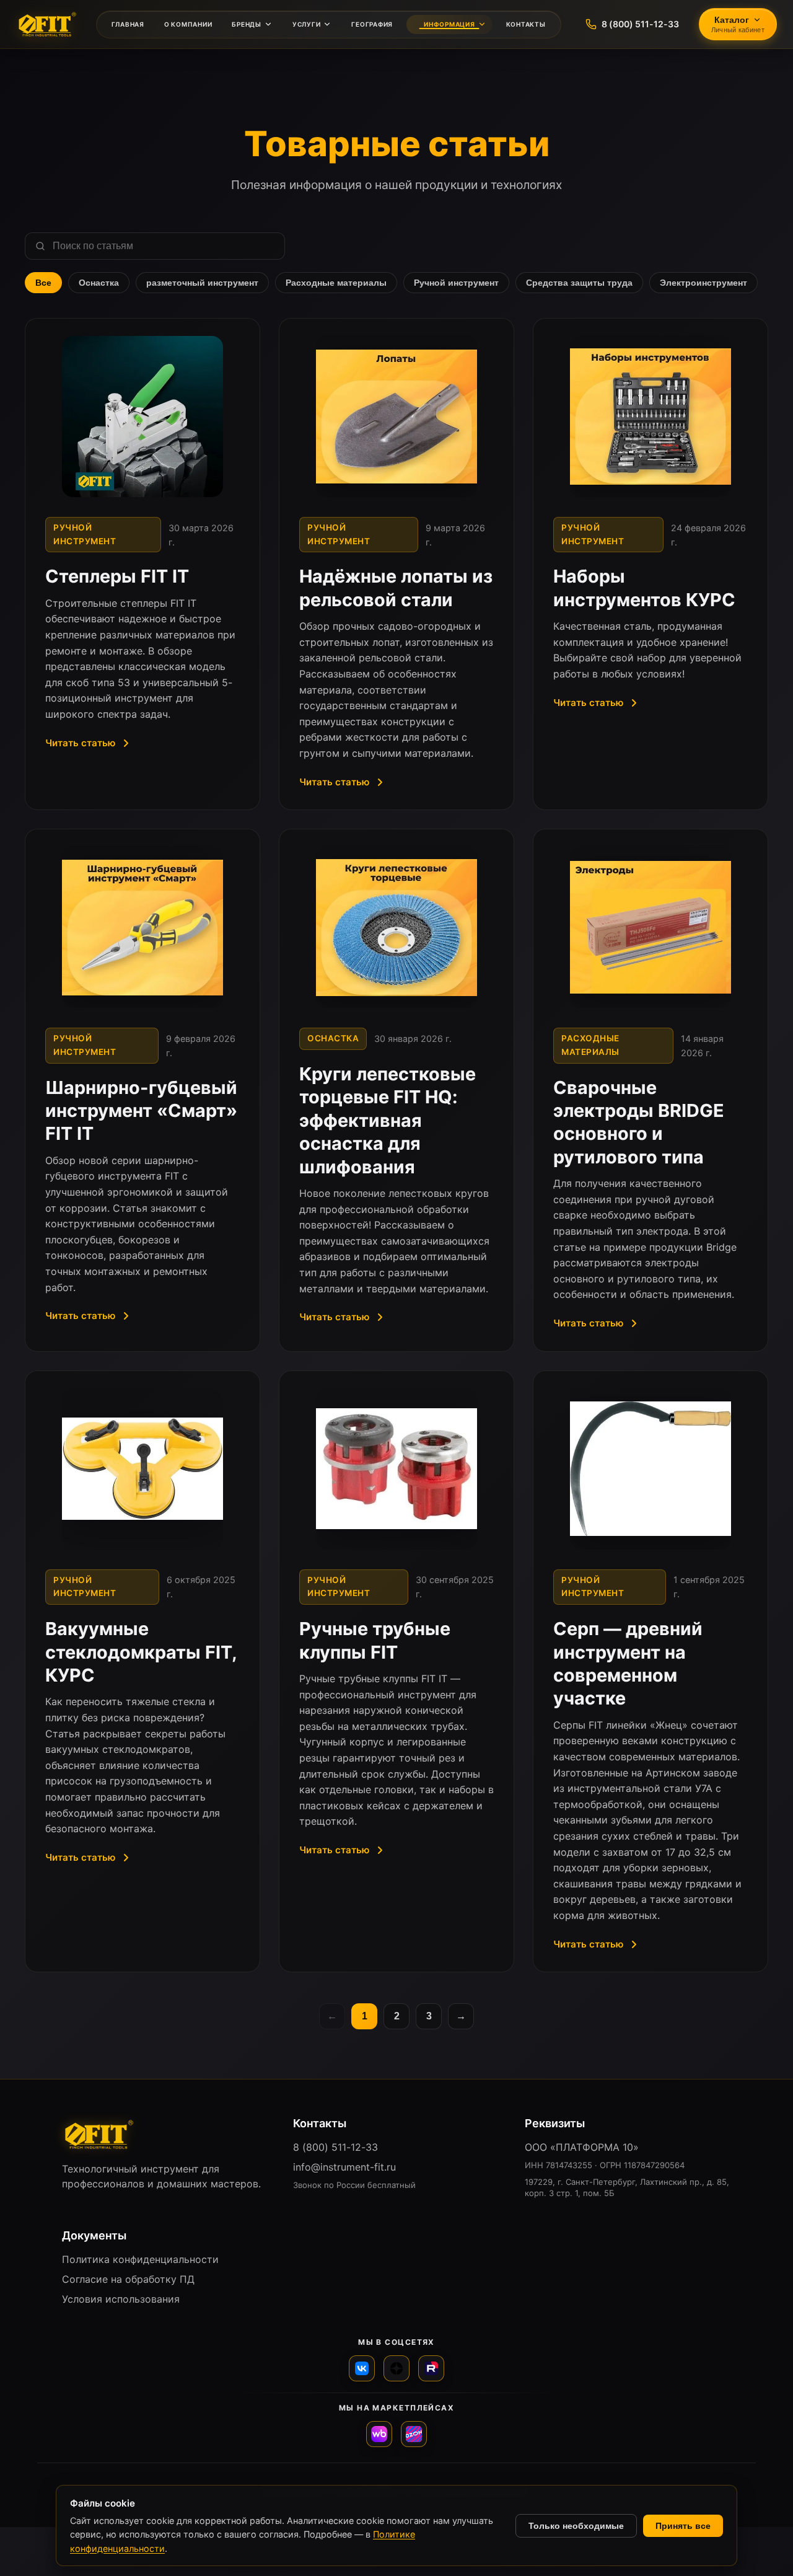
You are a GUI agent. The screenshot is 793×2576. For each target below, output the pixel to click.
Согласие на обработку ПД (128, 2279)
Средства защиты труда (579, 283)
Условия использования (121, 2299)
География (372, 24)
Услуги (307, 24)
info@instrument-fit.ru (344, 2167)
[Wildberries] (379, 2434)
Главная (128, 24)
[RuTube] (431, 2368)
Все (43, 283)
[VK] (362, 2368)
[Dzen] (396, 2368)
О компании (188, 24)
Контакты (526, 24)
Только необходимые (576, 2526)
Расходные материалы (336, 283)
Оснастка (99, 283)
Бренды (247, 24)
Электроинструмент (703, 283)
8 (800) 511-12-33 (335, 2147)
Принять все (683, 2526)
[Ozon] (414, 2434)
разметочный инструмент (202, 283)
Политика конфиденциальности (140, 2259)
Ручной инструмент (456, 283)
